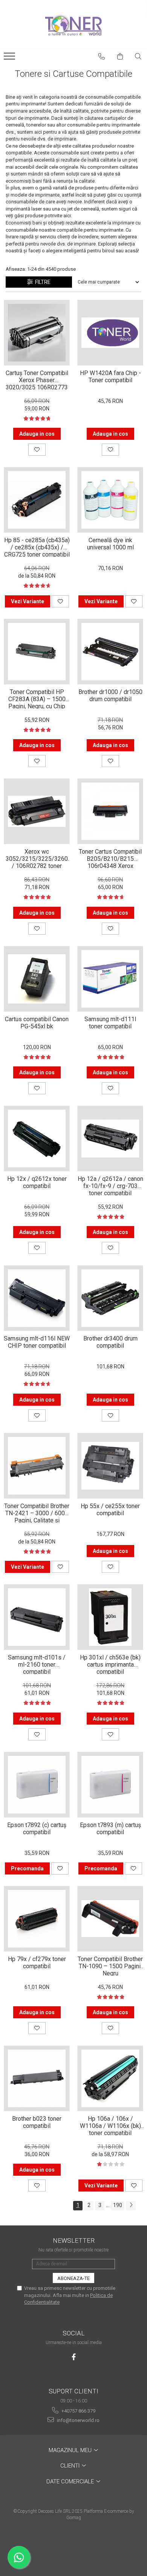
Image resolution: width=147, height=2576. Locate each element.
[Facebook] (74, 2357)
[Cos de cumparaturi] (120, 56)
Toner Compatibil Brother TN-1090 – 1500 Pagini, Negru (110, 1966)
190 (118, 2205)
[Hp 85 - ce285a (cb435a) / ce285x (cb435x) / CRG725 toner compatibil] (37, 500)
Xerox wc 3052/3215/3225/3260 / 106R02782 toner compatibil (37, 858)
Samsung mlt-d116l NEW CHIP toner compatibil (37, 1342)
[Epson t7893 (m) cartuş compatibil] (110, 1785)
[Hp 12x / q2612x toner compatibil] (37, 1139)
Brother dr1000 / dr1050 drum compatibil (110, 695)
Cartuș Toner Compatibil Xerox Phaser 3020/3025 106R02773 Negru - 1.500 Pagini (37, 380)
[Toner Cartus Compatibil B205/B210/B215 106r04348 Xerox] (110, 811)
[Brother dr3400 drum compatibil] (110, 1298)
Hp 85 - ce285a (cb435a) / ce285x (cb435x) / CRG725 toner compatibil (37, 547)
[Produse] (10, 58)
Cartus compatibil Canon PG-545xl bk (37, 1023)
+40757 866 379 (78, 2411)
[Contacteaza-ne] (102, 56)
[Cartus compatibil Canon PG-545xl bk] (37, 979)
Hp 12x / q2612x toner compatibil (37, 1182)
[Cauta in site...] (138, 56)
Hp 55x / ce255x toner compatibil (110, 1510)
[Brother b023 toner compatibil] (37, 2078)
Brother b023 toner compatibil (37, 2122)
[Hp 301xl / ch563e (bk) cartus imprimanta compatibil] (110, 1617)
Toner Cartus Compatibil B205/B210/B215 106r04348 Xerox (110, 858)
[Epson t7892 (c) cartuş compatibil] (37, 1785)
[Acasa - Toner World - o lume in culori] (73, 24)
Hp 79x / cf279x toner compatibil (37, 1963)
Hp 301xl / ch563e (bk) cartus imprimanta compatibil (110, 1664)
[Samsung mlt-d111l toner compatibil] (110, 979)
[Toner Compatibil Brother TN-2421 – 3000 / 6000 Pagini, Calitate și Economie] (37, 1466)
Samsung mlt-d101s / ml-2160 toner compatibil (37, 1664)
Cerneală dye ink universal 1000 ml (110, 544)
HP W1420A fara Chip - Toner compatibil (110, 377)
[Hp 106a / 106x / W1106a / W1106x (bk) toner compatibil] (110, 2078)
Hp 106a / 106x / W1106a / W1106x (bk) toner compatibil (110, 2125)
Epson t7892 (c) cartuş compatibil (37, 1829)
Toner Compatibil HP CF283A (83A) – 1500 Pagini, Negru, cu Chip (37, 699)
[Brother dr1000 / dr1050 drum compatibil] (110, 652)
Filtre (42, 282)
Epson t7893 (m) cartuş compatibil (110, 1829)
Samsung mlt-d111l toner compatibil (110, 1023)
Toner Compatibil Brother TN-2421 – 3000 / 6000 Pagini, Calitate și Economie (37, 1513)
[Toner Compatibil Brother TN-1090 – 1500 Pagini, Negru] (110, 1919)
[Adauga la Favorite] (37, 450)
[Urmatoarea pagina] (131, 2206)
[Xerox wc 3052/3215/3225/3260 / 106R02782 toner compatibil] (37, 811)
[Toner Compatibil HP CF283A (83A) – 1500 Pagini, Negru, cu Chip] (37, 652)
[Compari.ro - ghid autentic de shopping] (73, 2547)
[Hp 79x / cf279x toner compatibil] (37, 1919)
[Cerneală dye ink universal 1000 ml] (110, 500)
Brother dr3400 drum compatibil (110, 1342)
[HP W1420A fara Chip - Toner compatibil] (110, 333)
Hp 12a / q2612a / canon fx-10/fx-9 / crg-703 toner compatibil (110, 1185)
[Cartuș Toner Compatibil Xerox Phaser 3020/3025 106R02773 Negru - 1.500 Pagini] (37, 333)
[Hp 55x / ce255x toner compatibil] (110, 1466)
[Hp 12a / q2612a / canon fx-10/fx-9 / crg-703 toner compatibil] (110, 1139)
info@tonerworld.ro (78, 2420)
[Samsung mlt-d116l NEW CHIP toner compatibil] (37, 1298)
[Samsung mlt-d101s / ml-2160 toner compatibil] (37, 1617)
